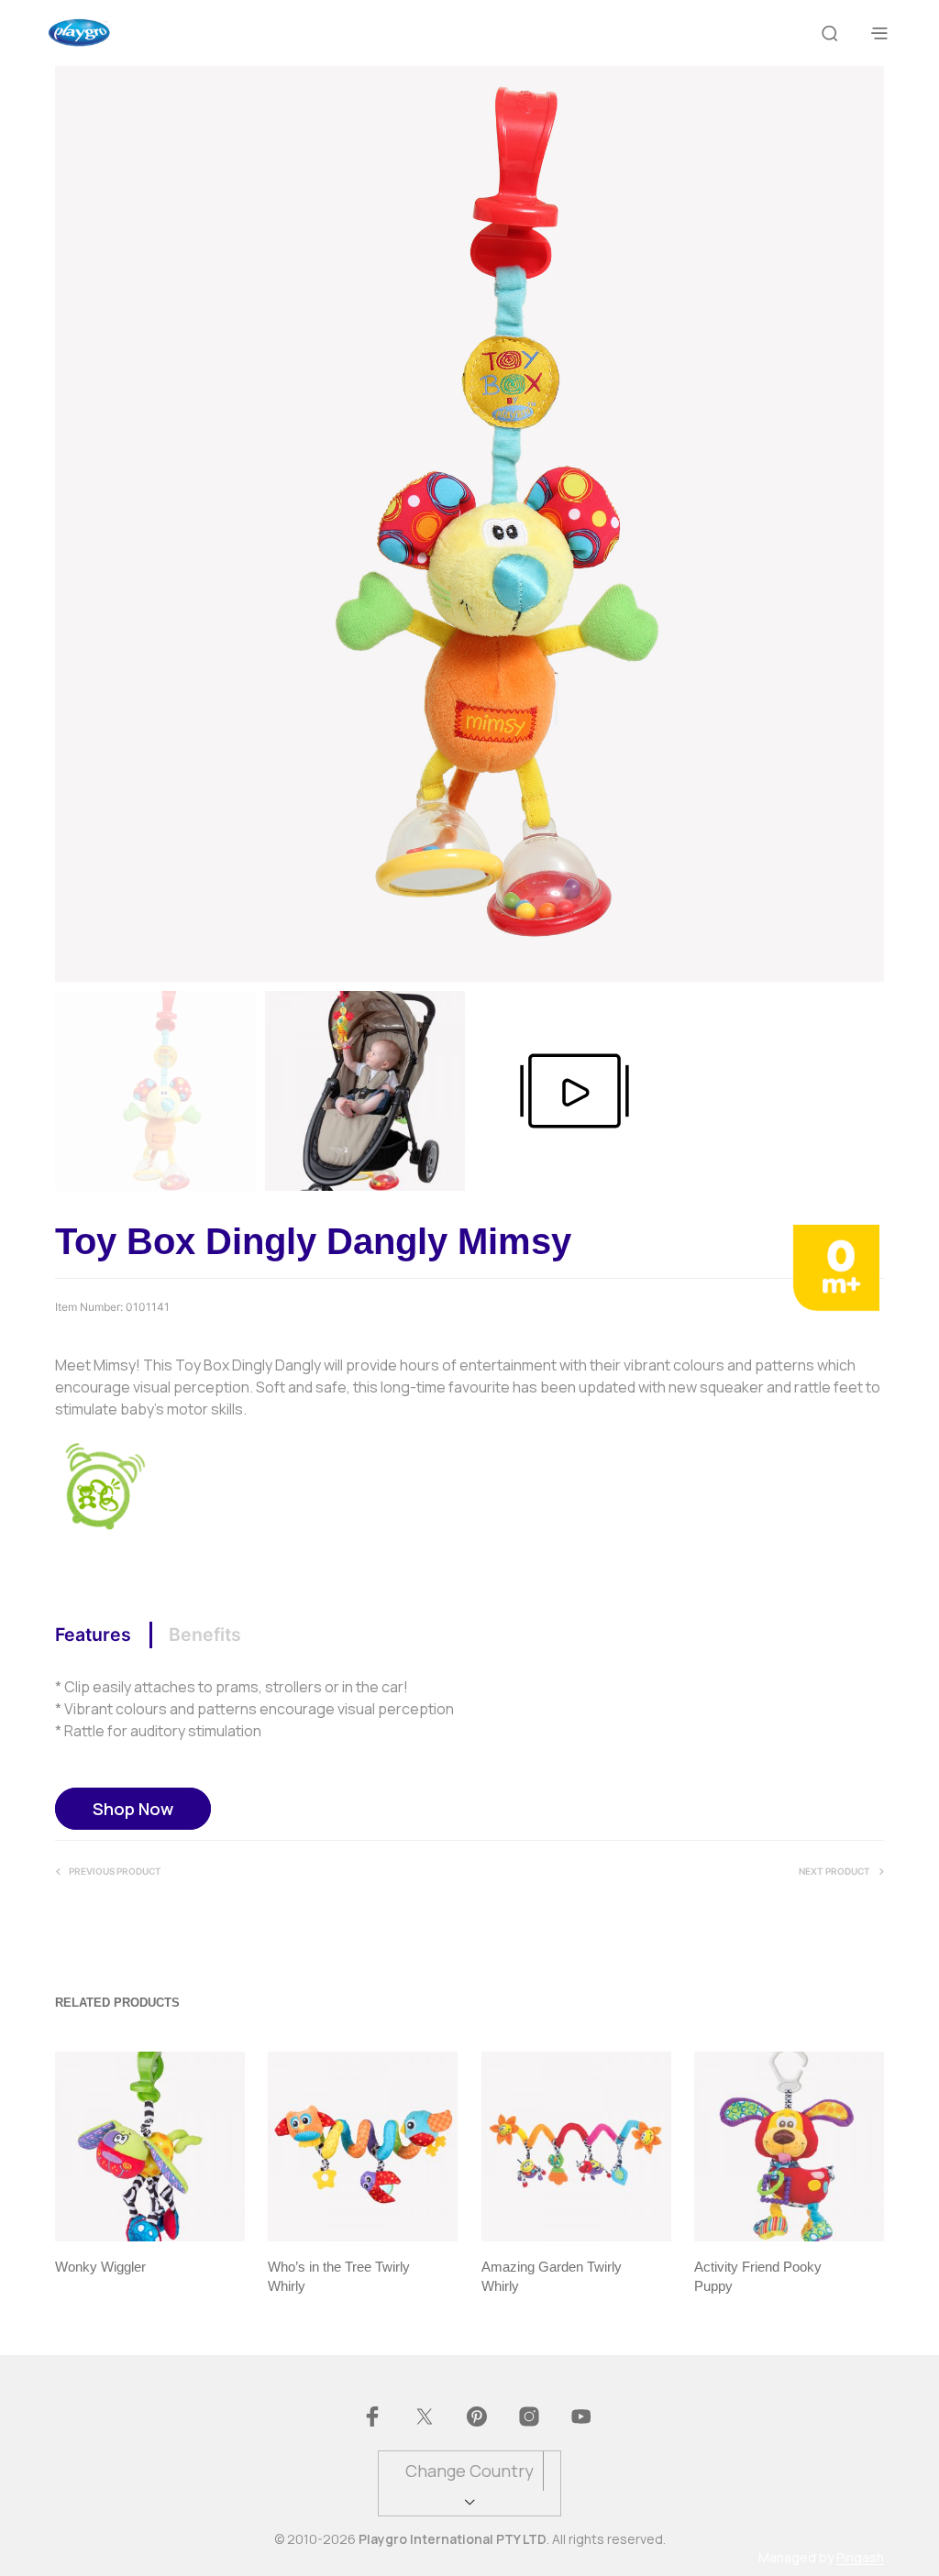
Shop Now (133, 1809)
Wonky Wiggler (100, 2267)
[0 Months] (836, 1267)
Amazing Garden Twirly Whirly (552, 2276)
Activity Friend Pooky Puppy (758, 2276)
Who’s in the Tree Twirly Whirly (339, 2276)
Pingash (860, 2558)
